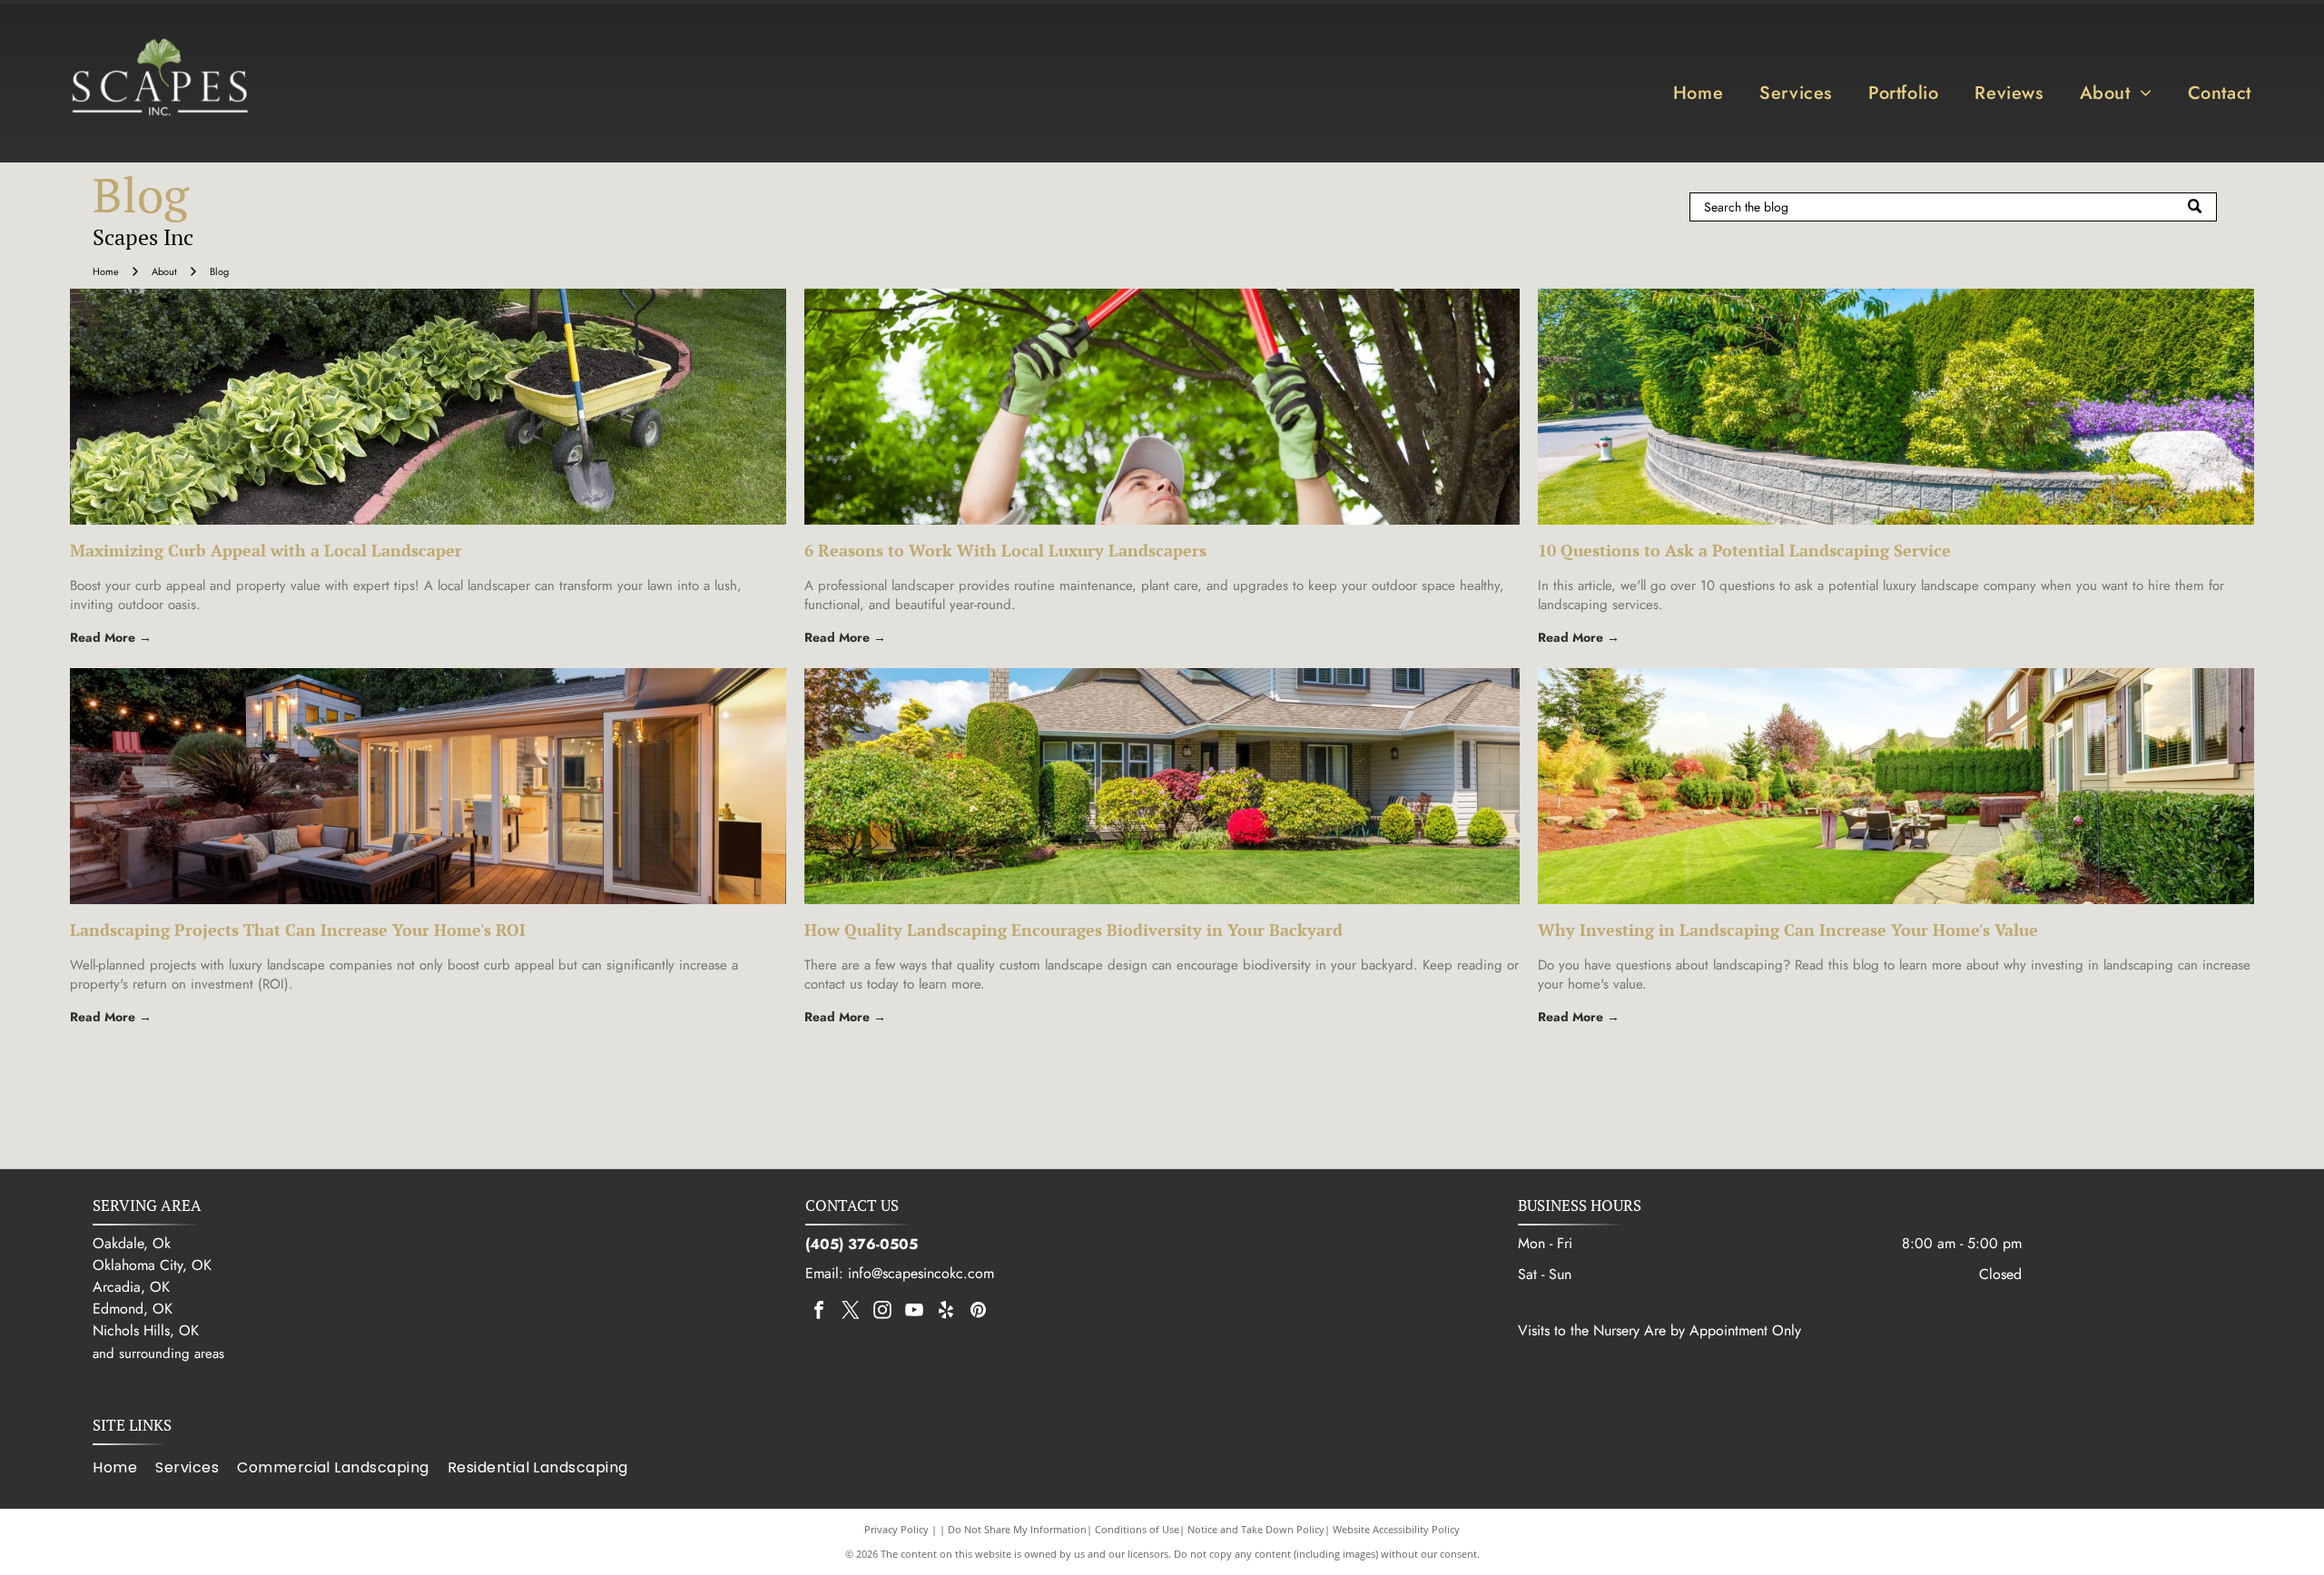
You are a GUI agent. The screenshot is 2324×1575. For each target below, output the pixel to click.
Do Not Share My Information (1017, 1529)
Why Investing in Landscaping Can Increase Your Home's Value (1788, 930)
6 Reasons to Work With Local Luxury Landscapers (1005, 550)
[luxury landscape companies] (428, 786)
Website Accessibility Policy (1396, 1529)
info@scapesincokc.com (921, 1273)
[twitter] (851, 1312)
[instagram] (882, 1312)
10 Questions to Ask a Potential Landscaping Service (1744, 550)
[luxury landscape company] (1896, 407)
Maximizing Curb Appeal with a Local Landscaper (266, 550)
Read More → (111, 637)
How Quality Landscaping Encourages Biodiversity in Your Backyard (1073, 930)
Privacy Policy (896, 1529)
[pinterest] (978, 1312)
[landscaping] (1896, 786)
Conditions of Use (1137, 1529)
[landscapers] (1162, 407)
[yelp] (946, 1312)
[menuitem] (1698, 93)
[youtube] (914, 1312)
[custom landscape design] (1162, 786)
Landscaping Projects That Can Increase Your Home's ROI (298, 930)
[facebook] (819, 1312)
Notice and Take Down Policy (1256, 1529)
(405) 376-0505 (862, 1244)
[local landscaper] (428, 407)
